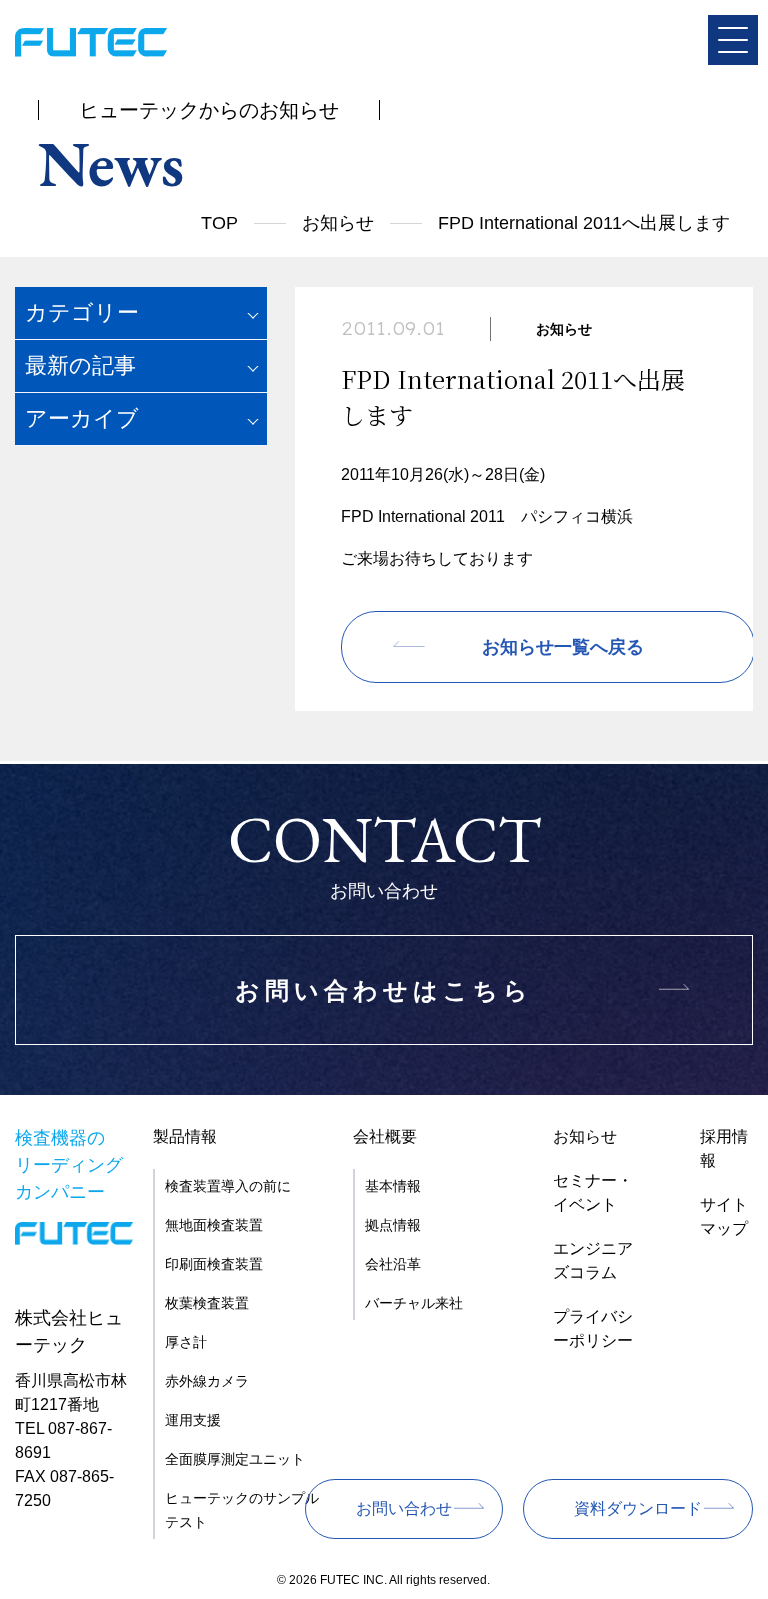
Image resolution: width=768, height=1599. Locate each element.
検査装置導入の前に (228, 1186)
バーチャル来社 (414, 1303)
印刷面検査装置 (214, 1264)
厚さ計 (186, 1342)
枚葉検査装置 (207, 1303)
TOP (219, 223)
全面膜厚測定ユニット (235, 1459)
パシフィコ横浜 (577, 516)
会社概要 (385, 1136)
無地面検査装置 (214, 1225)
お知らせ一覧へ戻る (563, 647)
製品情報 (185, 1136)
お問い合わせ (404, 1508)
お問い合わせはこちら (384, 990)
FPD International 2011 (423, 516)
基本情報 (393, 1186)
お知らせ (338, 223)
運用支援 (193, 1420)
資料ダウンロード (638, 1508)
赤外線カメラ (207, 1381)
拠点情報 (393, 1225)
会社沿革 (393, 1264)
